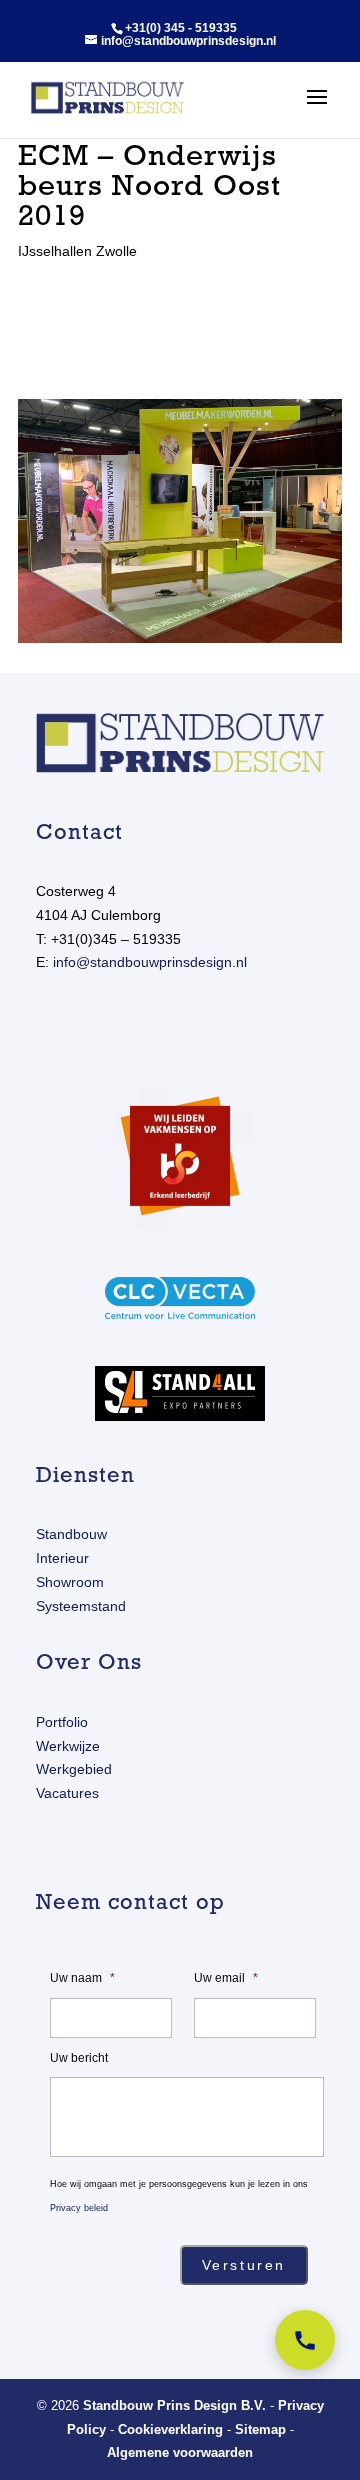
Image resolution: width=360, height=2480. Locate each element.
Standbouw (71, 1534)
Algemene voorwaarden (180, 2452)
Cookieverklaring (170, 2429)
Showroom (70, 1582)
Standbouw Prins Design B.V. (174, 2405)
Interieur (62, 1558)
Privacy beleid (79, 2208)
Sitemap (260, 2429)
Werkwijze (68, 1746)
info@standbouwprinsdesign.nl (150, 962)
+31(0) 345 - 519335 (181, 28)
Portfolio (62, 1722)
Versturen (244, 2265)
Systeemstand (81, 1606)
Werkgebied (74, 1769)
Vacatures (67, 1793)
